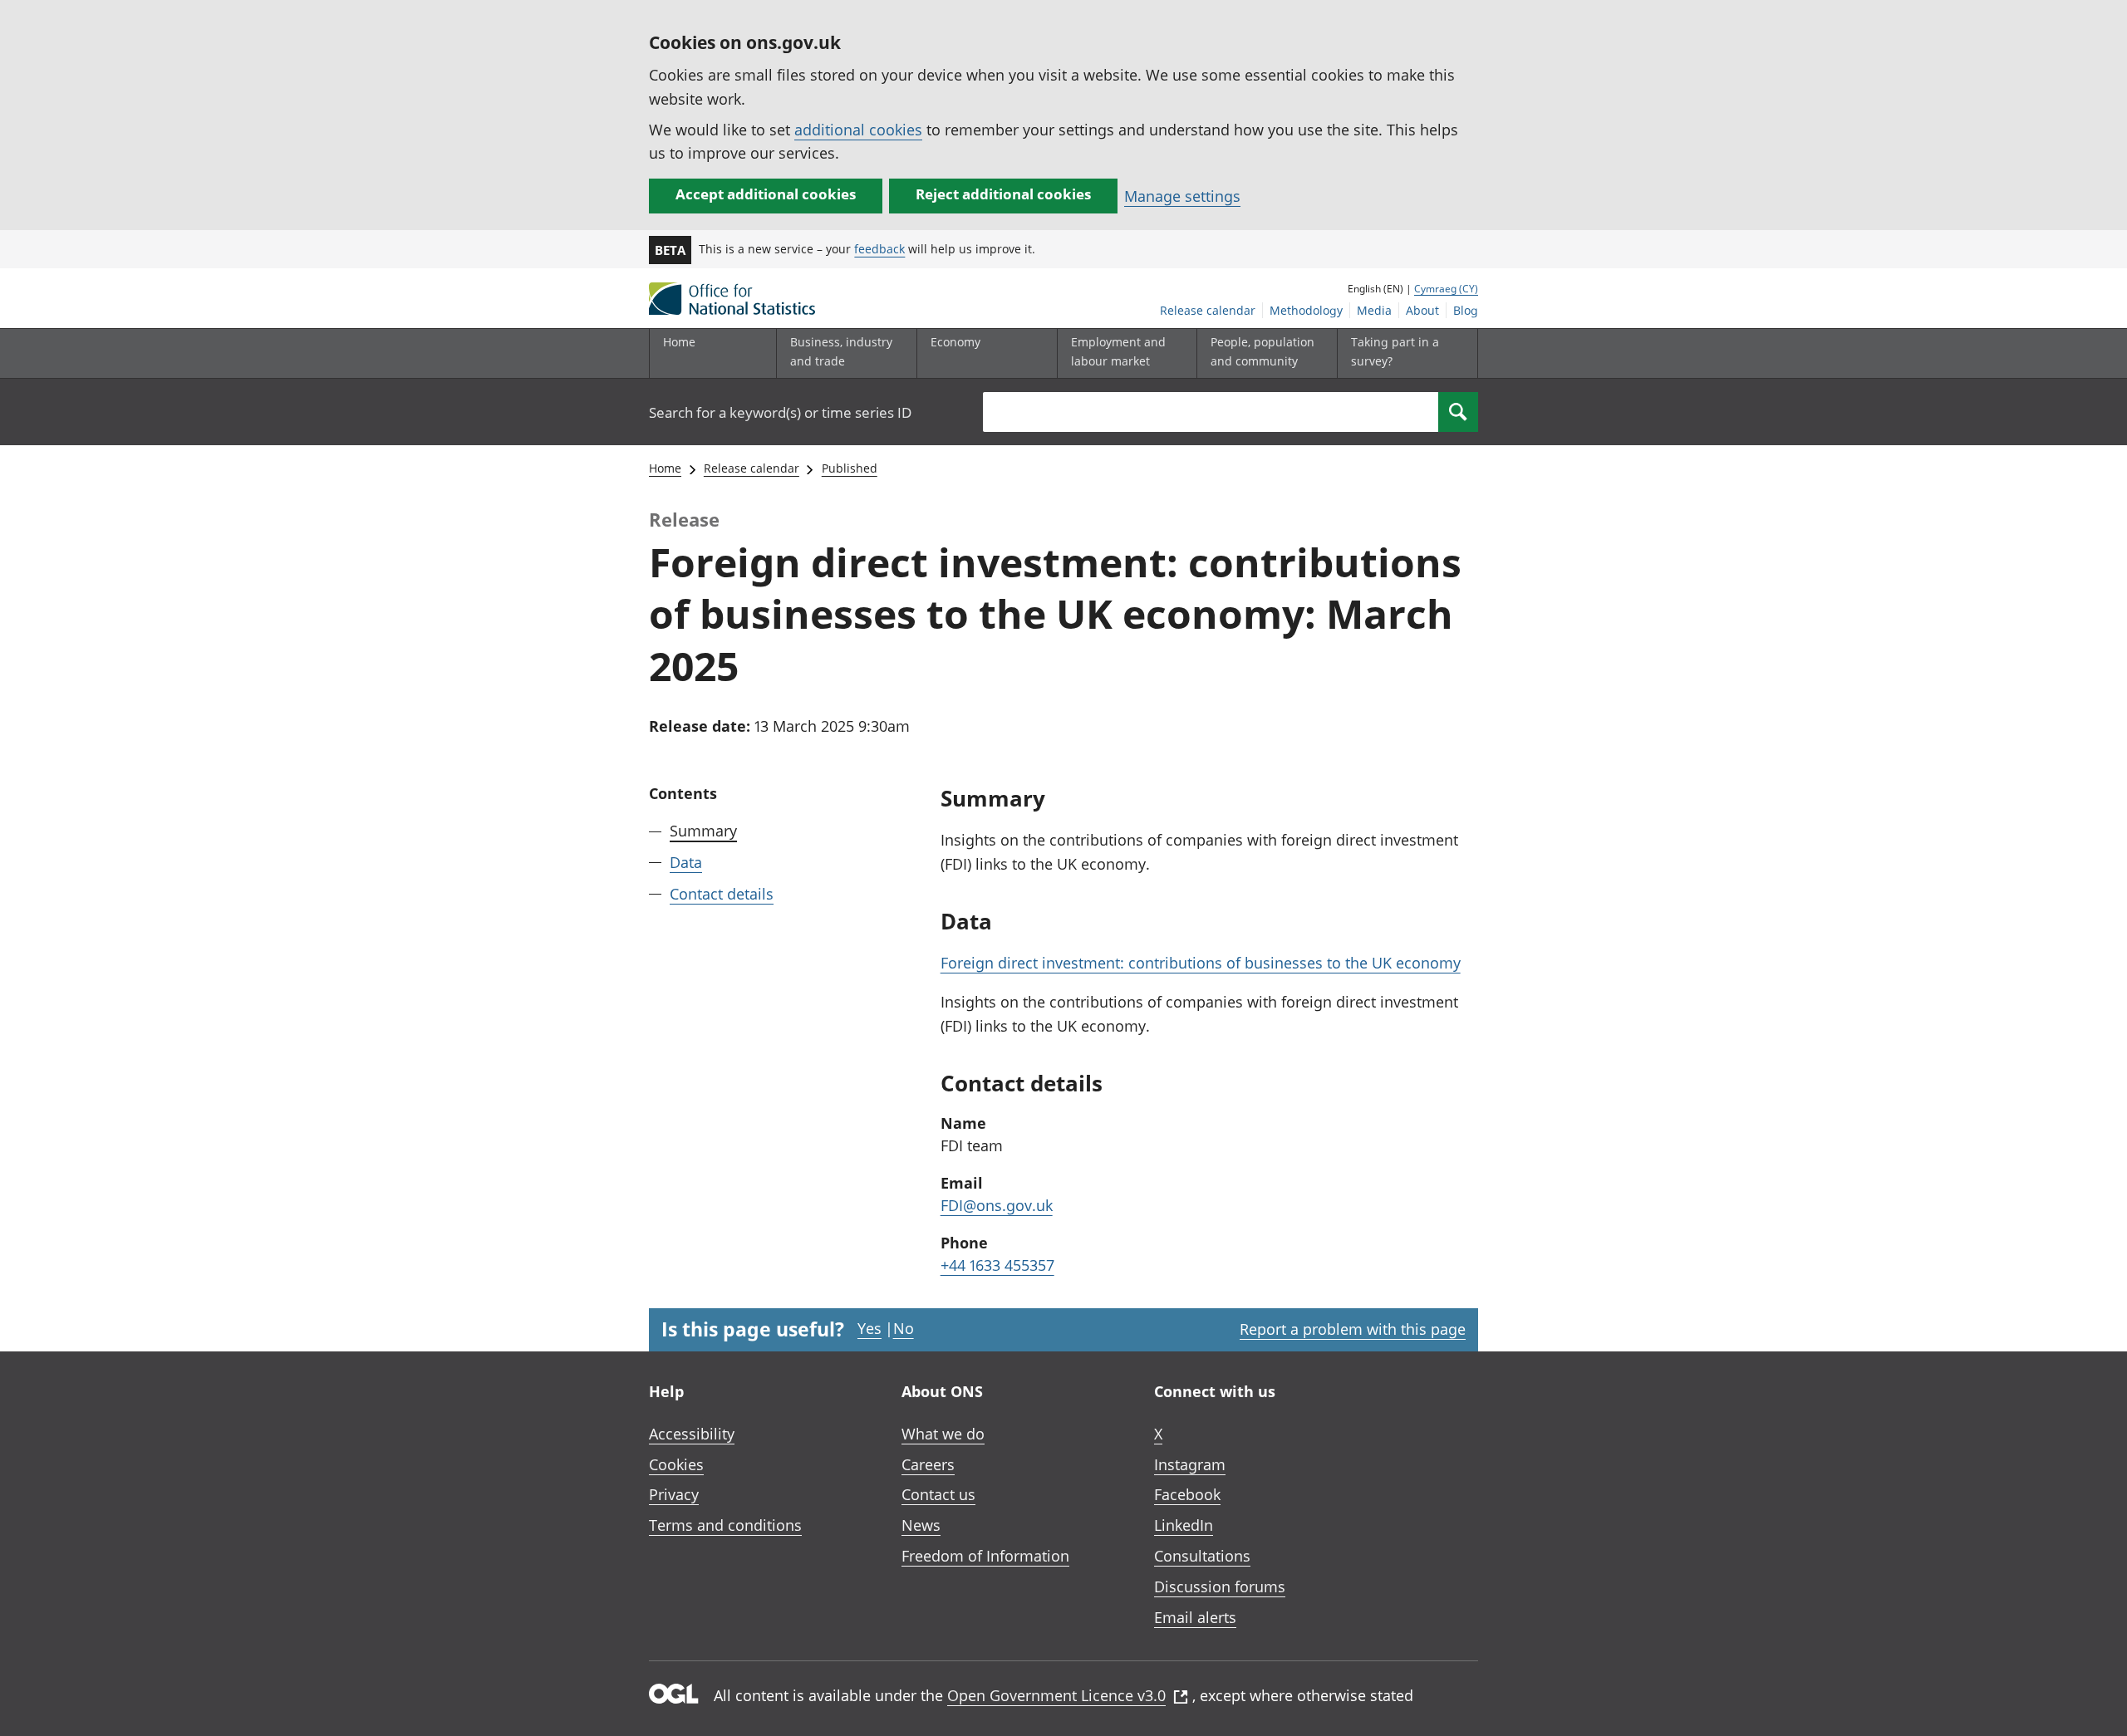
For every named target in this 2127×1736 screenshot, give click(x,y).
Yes (869, 1328)
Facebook (1187, 1494)
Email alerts (1195, 1617)
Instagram (1190, 1464)
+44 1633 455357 (997, 1265)
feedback (879, 249)
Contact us (938, 1494)
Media (1374, 310)
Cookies (676, 1464)
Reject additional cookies (1003, 194)
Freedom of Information (985, 1556)
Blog (1466, 310)
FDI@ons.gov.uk (997, 1205)
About (1422, 310)
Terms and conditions (725, 1525)
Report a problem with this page (1353, 1329)
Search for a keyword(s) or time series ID (780, 412)
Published (850, 468)
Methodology (1306, 310)
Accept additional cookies (766, 194)
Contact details (722, 894)
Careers (928, 1464)
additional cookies (858, 130)
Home (679, 342)
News (921, 1525)
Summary (703, 831)
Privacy (674, 1494)
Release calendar (1208, 310)
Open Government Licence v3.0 (1056, 1695)
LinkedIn (1184, 1525)
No (904, 1328)
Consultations (1202, 1556)
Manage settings (1182, 196)
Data (686, 862)
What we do (943, 1434)
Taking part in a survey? (1395, 351)
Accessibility (692, 1434)
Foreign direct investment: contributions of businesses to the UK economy (1201, 963)
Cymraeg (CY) (1446, 289)
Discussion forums (1220, 1586)
